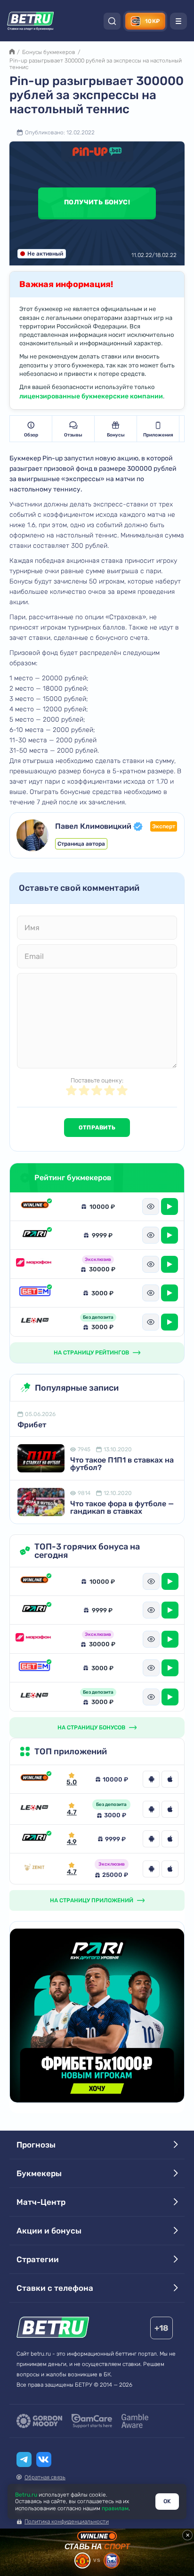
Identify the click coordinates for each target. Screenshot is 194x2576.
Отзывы (73, 435)
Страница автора (81, 844)
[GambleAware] (135, 2421)
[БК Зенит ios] (170, 1869)
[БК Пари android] (151, 1839)
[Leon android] (151, 1809)
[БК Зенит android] (151, 1869)
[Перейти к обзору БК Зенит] (34, 1869)
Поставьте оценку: (97, 1080)
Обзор (31, 435)
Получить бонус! (97, 202)
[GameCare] (92, 2421)
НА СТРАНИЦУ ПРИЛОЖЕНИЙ (92, 1900)
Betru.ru (26, 2495)
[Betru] (53, 2329)
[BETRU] (31, 21)
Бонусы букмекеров (49, 52)
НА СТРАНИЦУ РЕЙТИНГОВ (91, 1353)
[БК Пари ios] (170, 1839)
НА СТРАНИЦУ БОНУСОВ (91, 1728)
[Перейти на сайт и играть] (170, 1206)
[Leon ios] (170, 1809)
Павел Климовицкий (93, 826)
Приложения (158, 435)
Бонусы (116, 435)
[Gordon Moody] (39, 2421)
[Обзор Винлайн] (35, 1206)
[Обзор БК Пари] (35, 1235)
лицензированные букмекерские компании (91, 396)
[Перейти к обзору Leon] (34, 1809)
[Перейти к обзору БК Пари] (34, 1839)
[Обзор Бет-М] (35, 1293)
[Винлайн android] (151, 1779)
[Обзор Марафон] (35, 1264)
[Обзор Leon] (35, 1322)
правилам (115, 2508)
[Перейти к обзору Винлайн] (34, 1779)
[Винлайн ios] (170, 1779)
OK (167, 2501)
